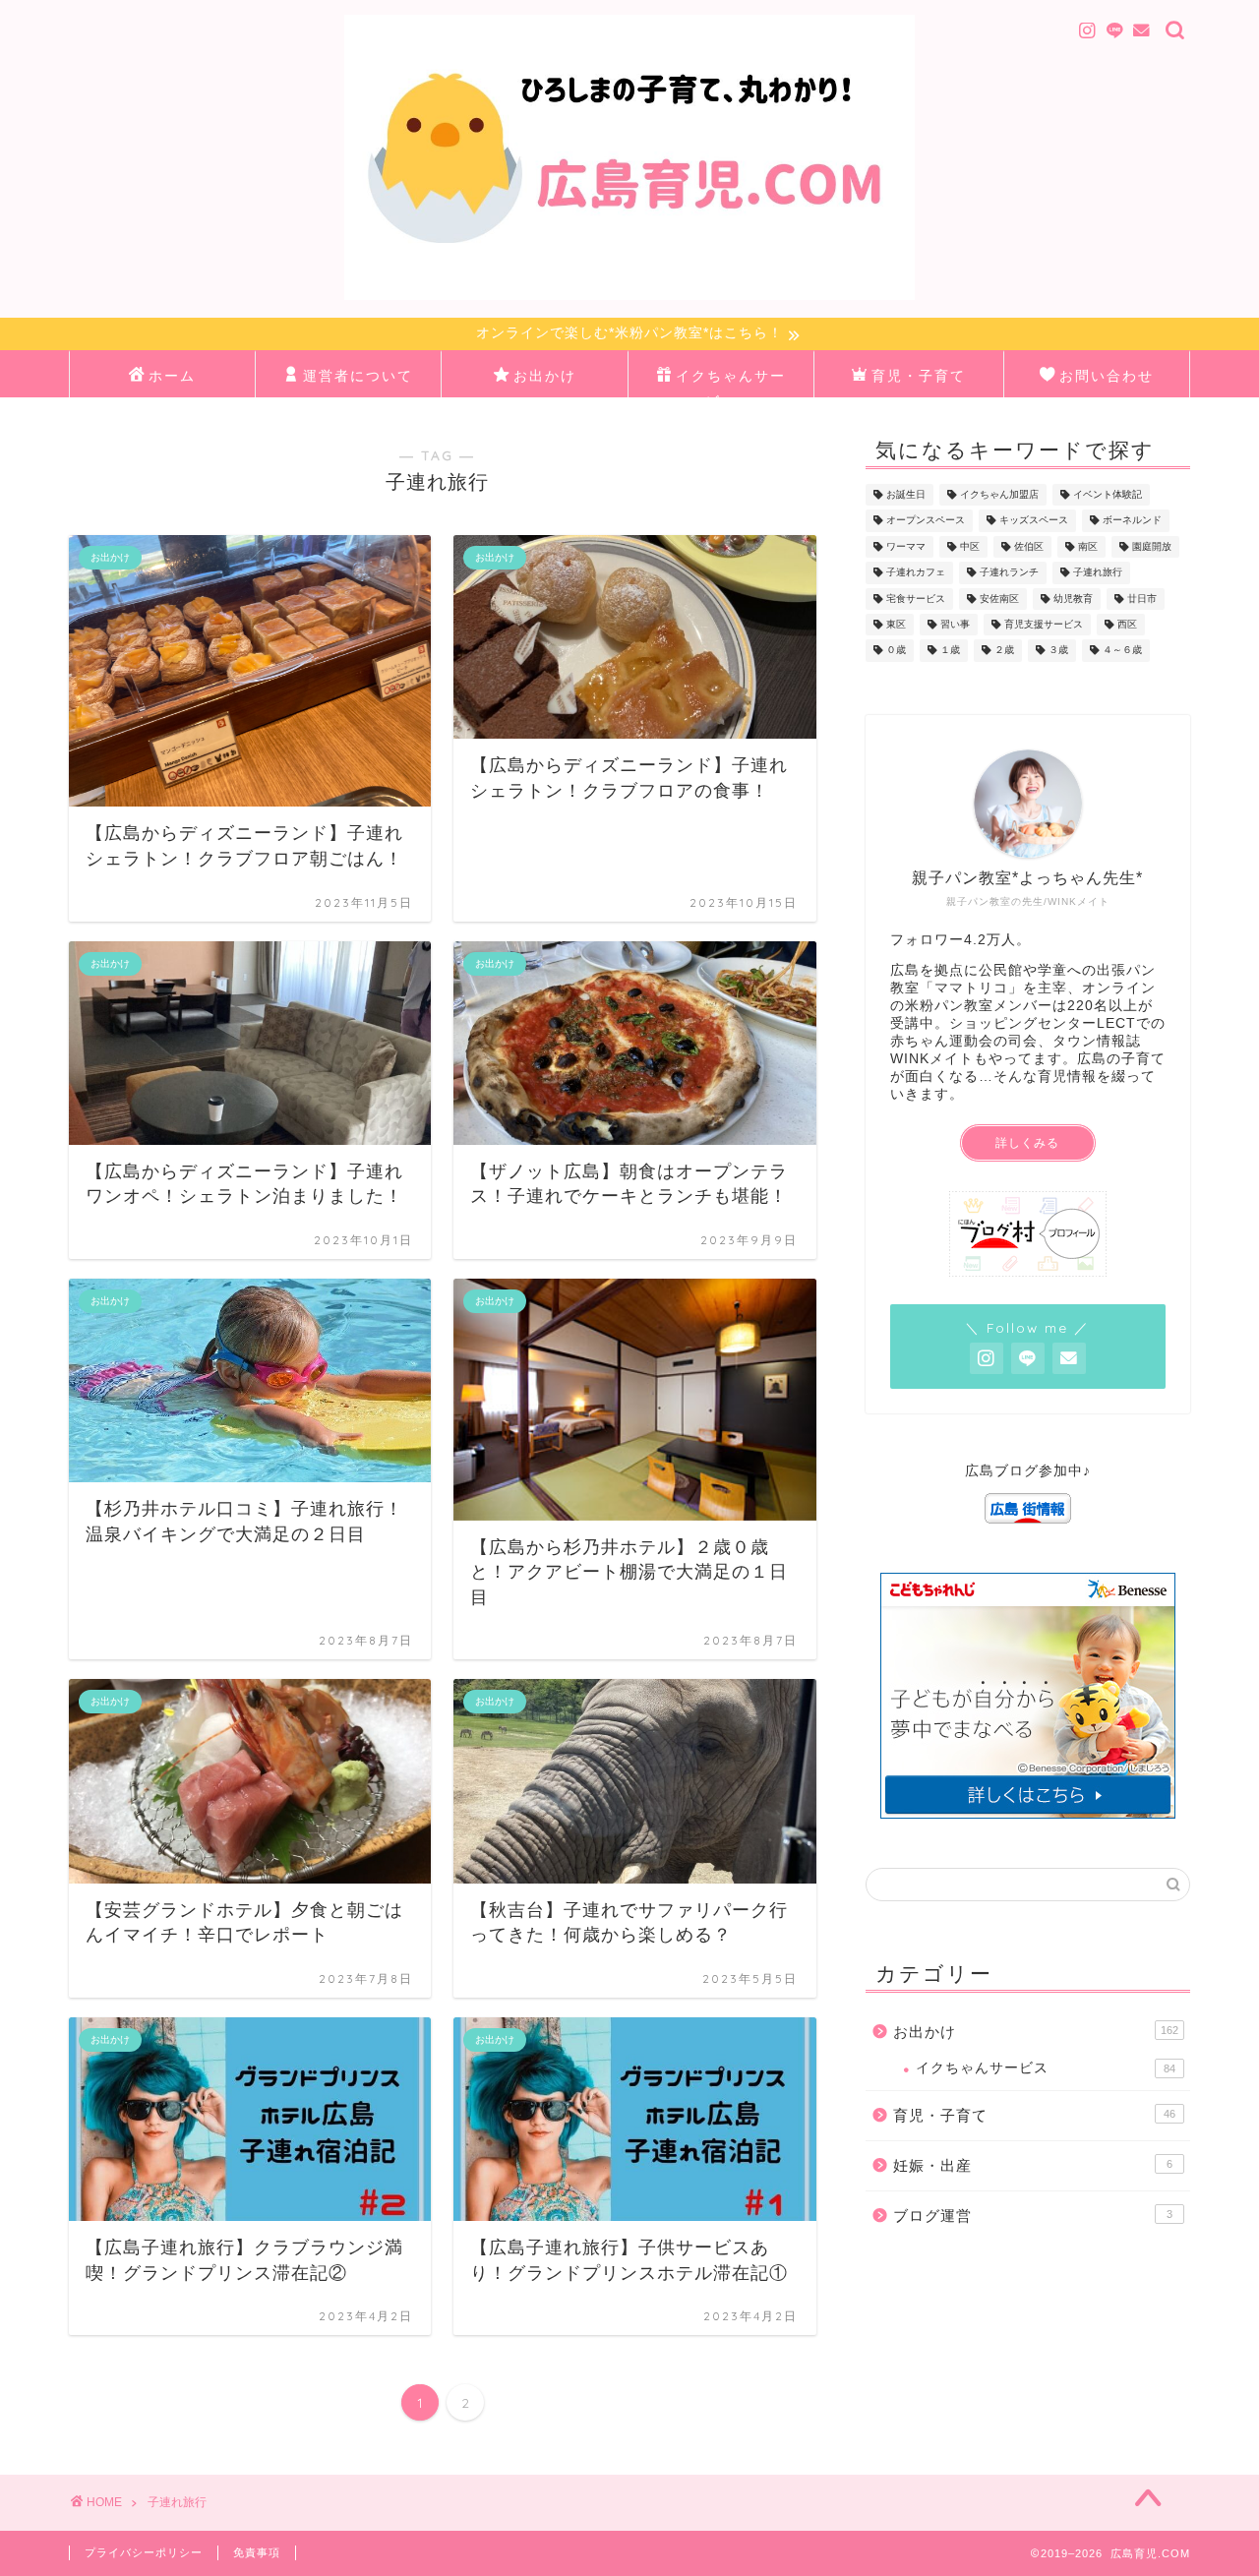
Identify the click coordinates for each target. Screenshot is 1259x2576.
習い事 (955, 624)
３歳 (1058, 651)
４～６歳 (1122, 651)
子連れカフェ (916, 573)
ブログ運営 (1033, 2216)
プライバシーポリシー (144, 2552)
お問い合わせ (1107, 376)
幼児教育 (1073, 599)
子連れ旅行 (1098, 573)
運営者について (358, 376)
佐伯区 (1029, 546)
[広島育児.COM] (629, 298)
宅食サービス (916, 599)
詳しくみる (1027, 1143)
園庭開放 (1152, 546)
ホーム (172, 376)
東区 (896, 624)
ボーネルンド (1132, 521)
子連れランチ (1009, 573)
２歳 (1004, 651)
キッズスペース (1034, 521)
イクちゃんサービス (731, 382)
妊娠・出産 (1033, 2165)
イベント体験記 (1108, 494)
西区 (1127, 624)
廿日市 (1142, 599)
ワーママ (906, 546)
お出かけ (545, 376)
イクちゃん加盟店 (999, 494)
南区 (1088, 546)
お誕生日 (906, 494)
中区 (970, 546)
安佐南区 (999, 599)
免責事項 (257, 2552)
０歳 (896, 651)
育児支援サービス (1044, 624)
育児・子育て (919, 376)
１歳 (950, 651)
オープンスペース (926, 521)
